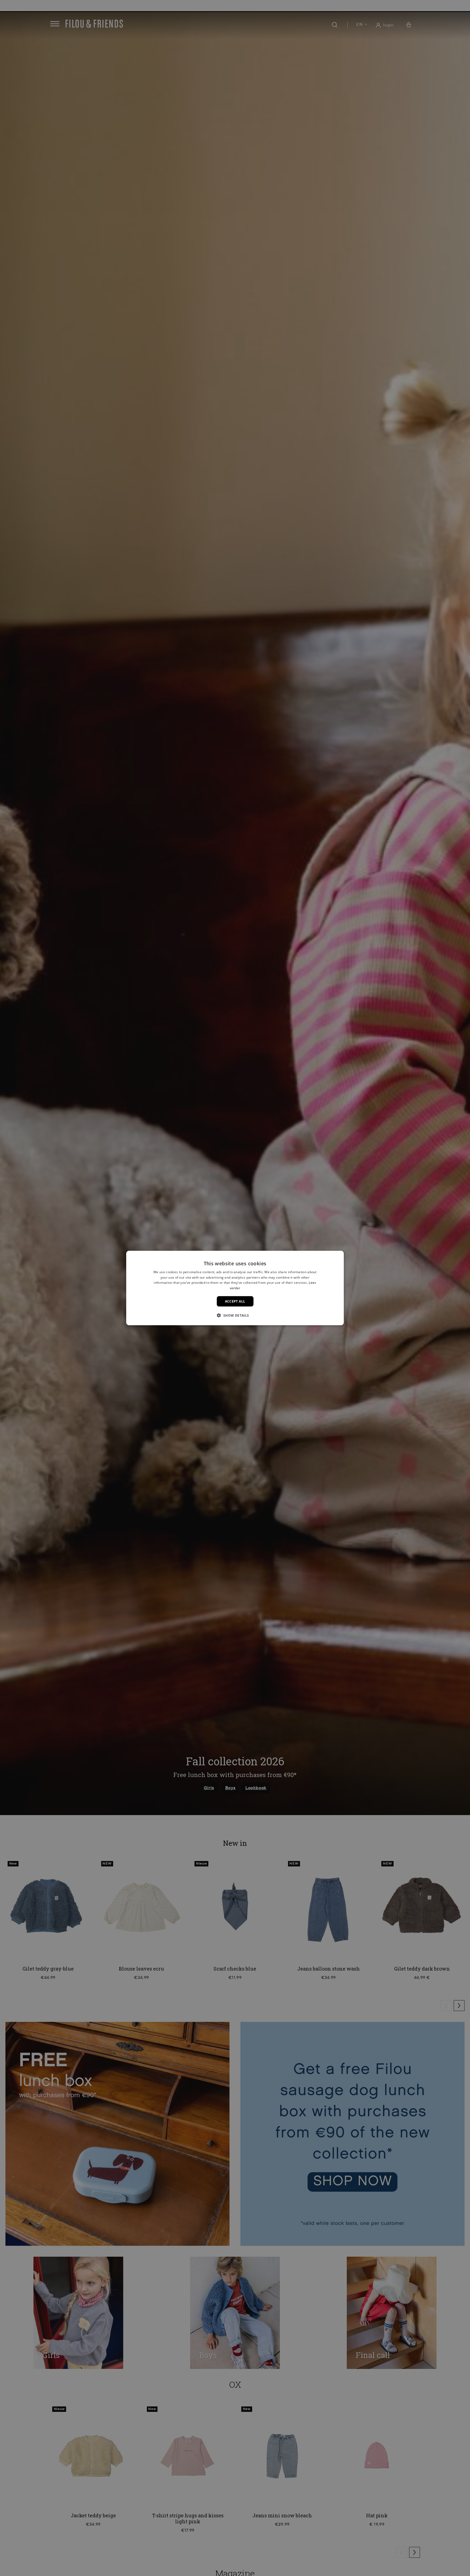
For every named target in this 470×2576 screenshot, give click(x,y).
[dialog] (235, 1288)
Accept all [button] (235, 1301)
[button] (235, 1315)
